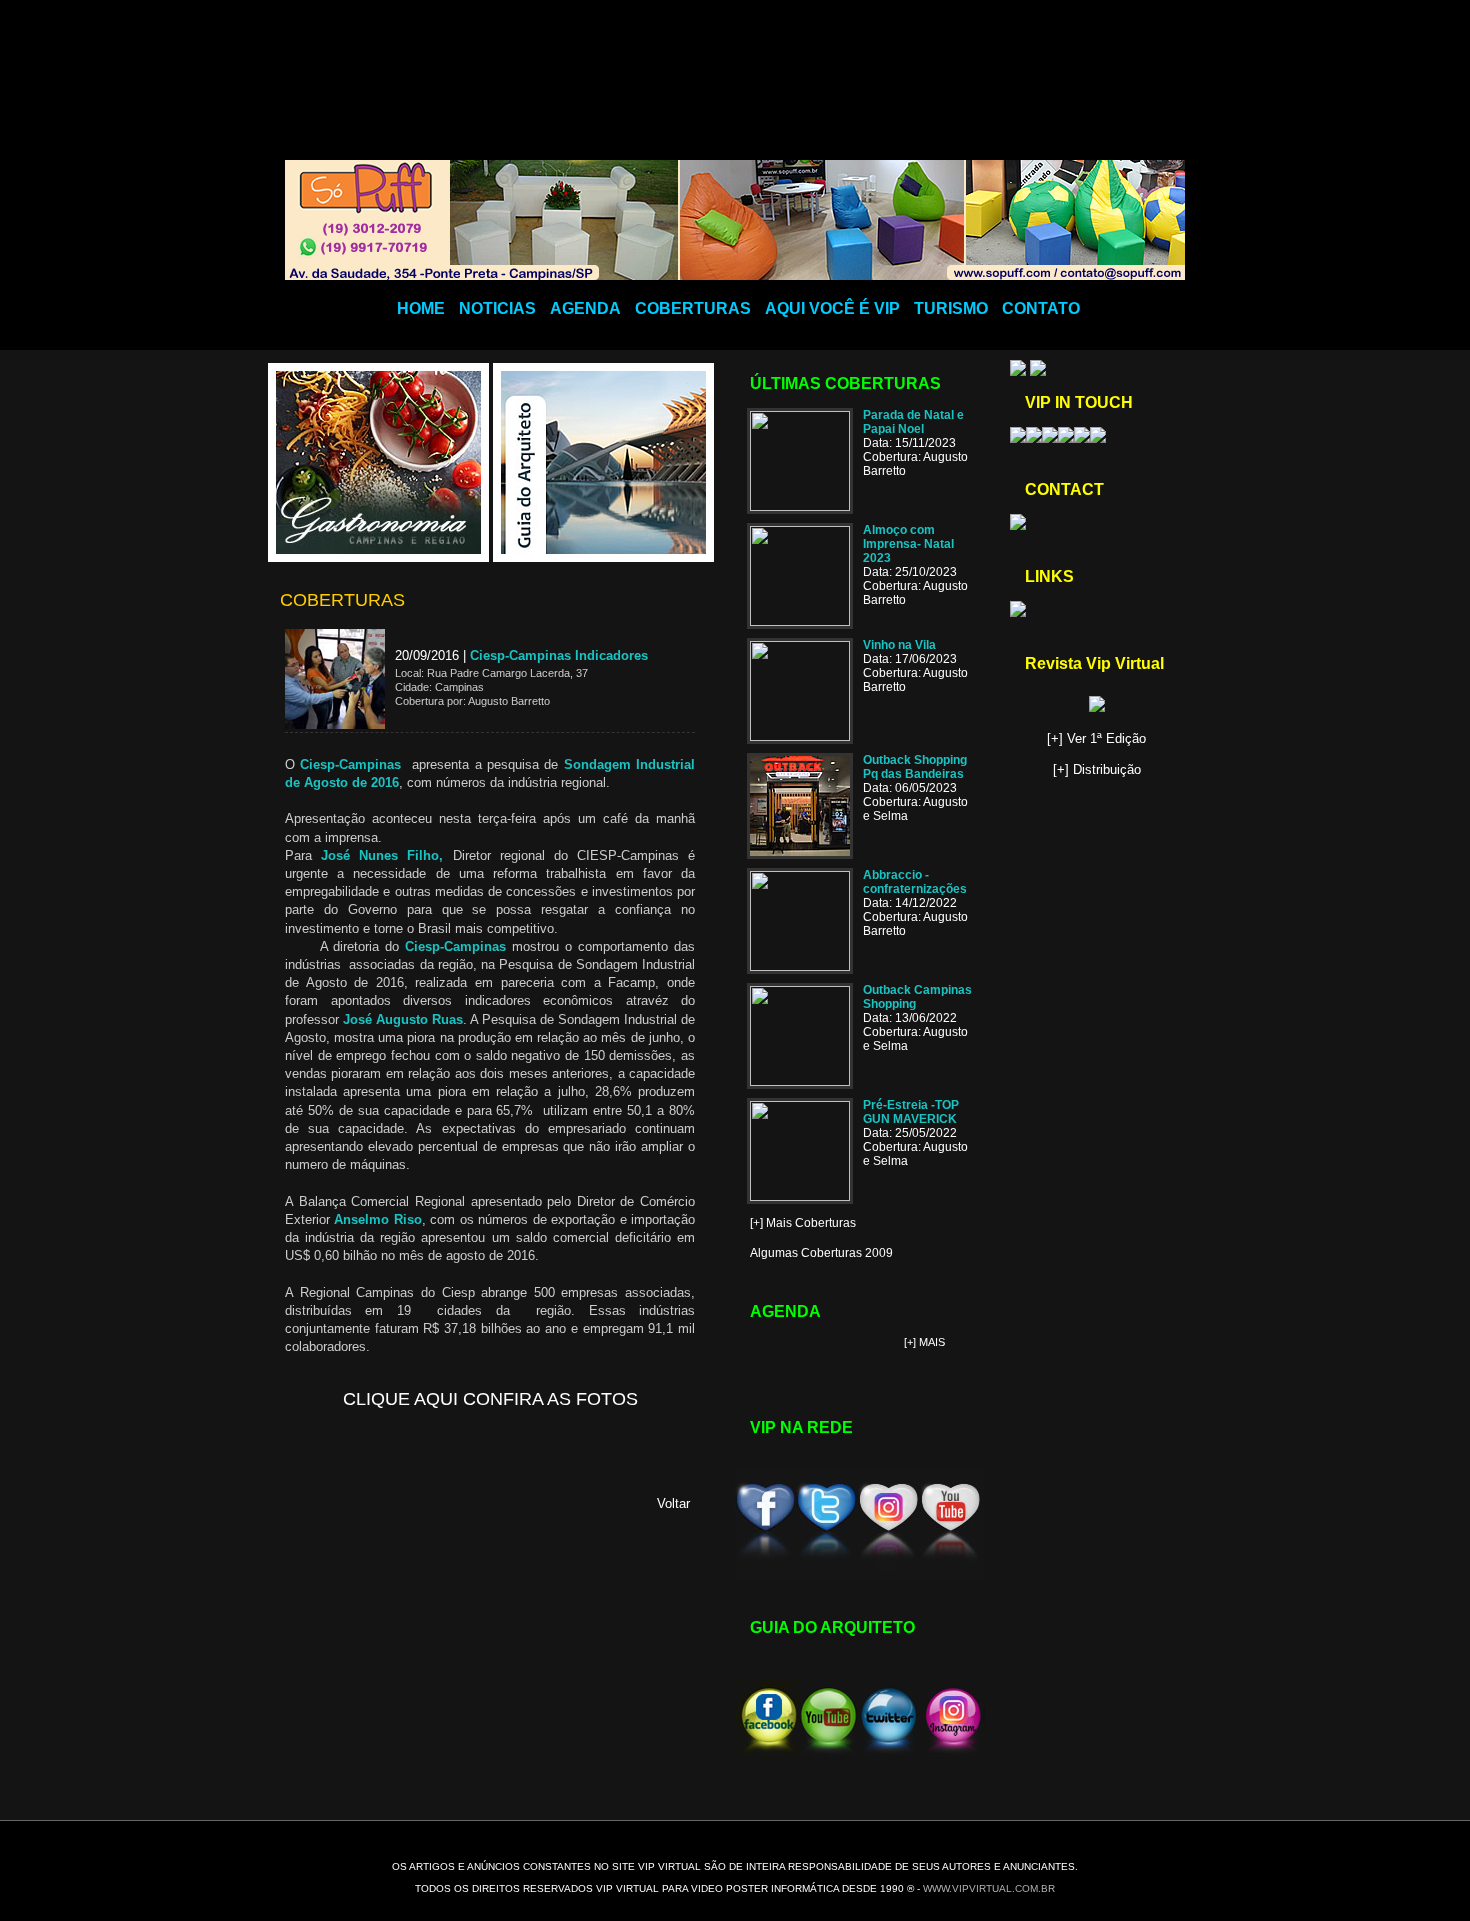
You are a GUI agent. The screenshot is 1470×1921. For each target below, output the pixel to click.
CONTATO (1041, 308)
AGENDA (585, 308)
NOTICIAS (497, 308)
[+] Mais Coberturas (803, 1223)
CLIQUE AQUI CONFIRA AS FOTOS (490, 1399)
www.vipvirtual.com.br (989, 1888)
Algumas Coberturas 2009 (821, 1253)
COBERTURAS (693, 308)
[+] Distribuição (1097, 769)
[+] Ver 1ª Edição (1096, 738)
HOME (421, 308)
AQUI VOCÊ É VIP (832, 308)
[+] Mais (924, 1342)
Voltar (673, 1503)
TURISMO (951, 308)
